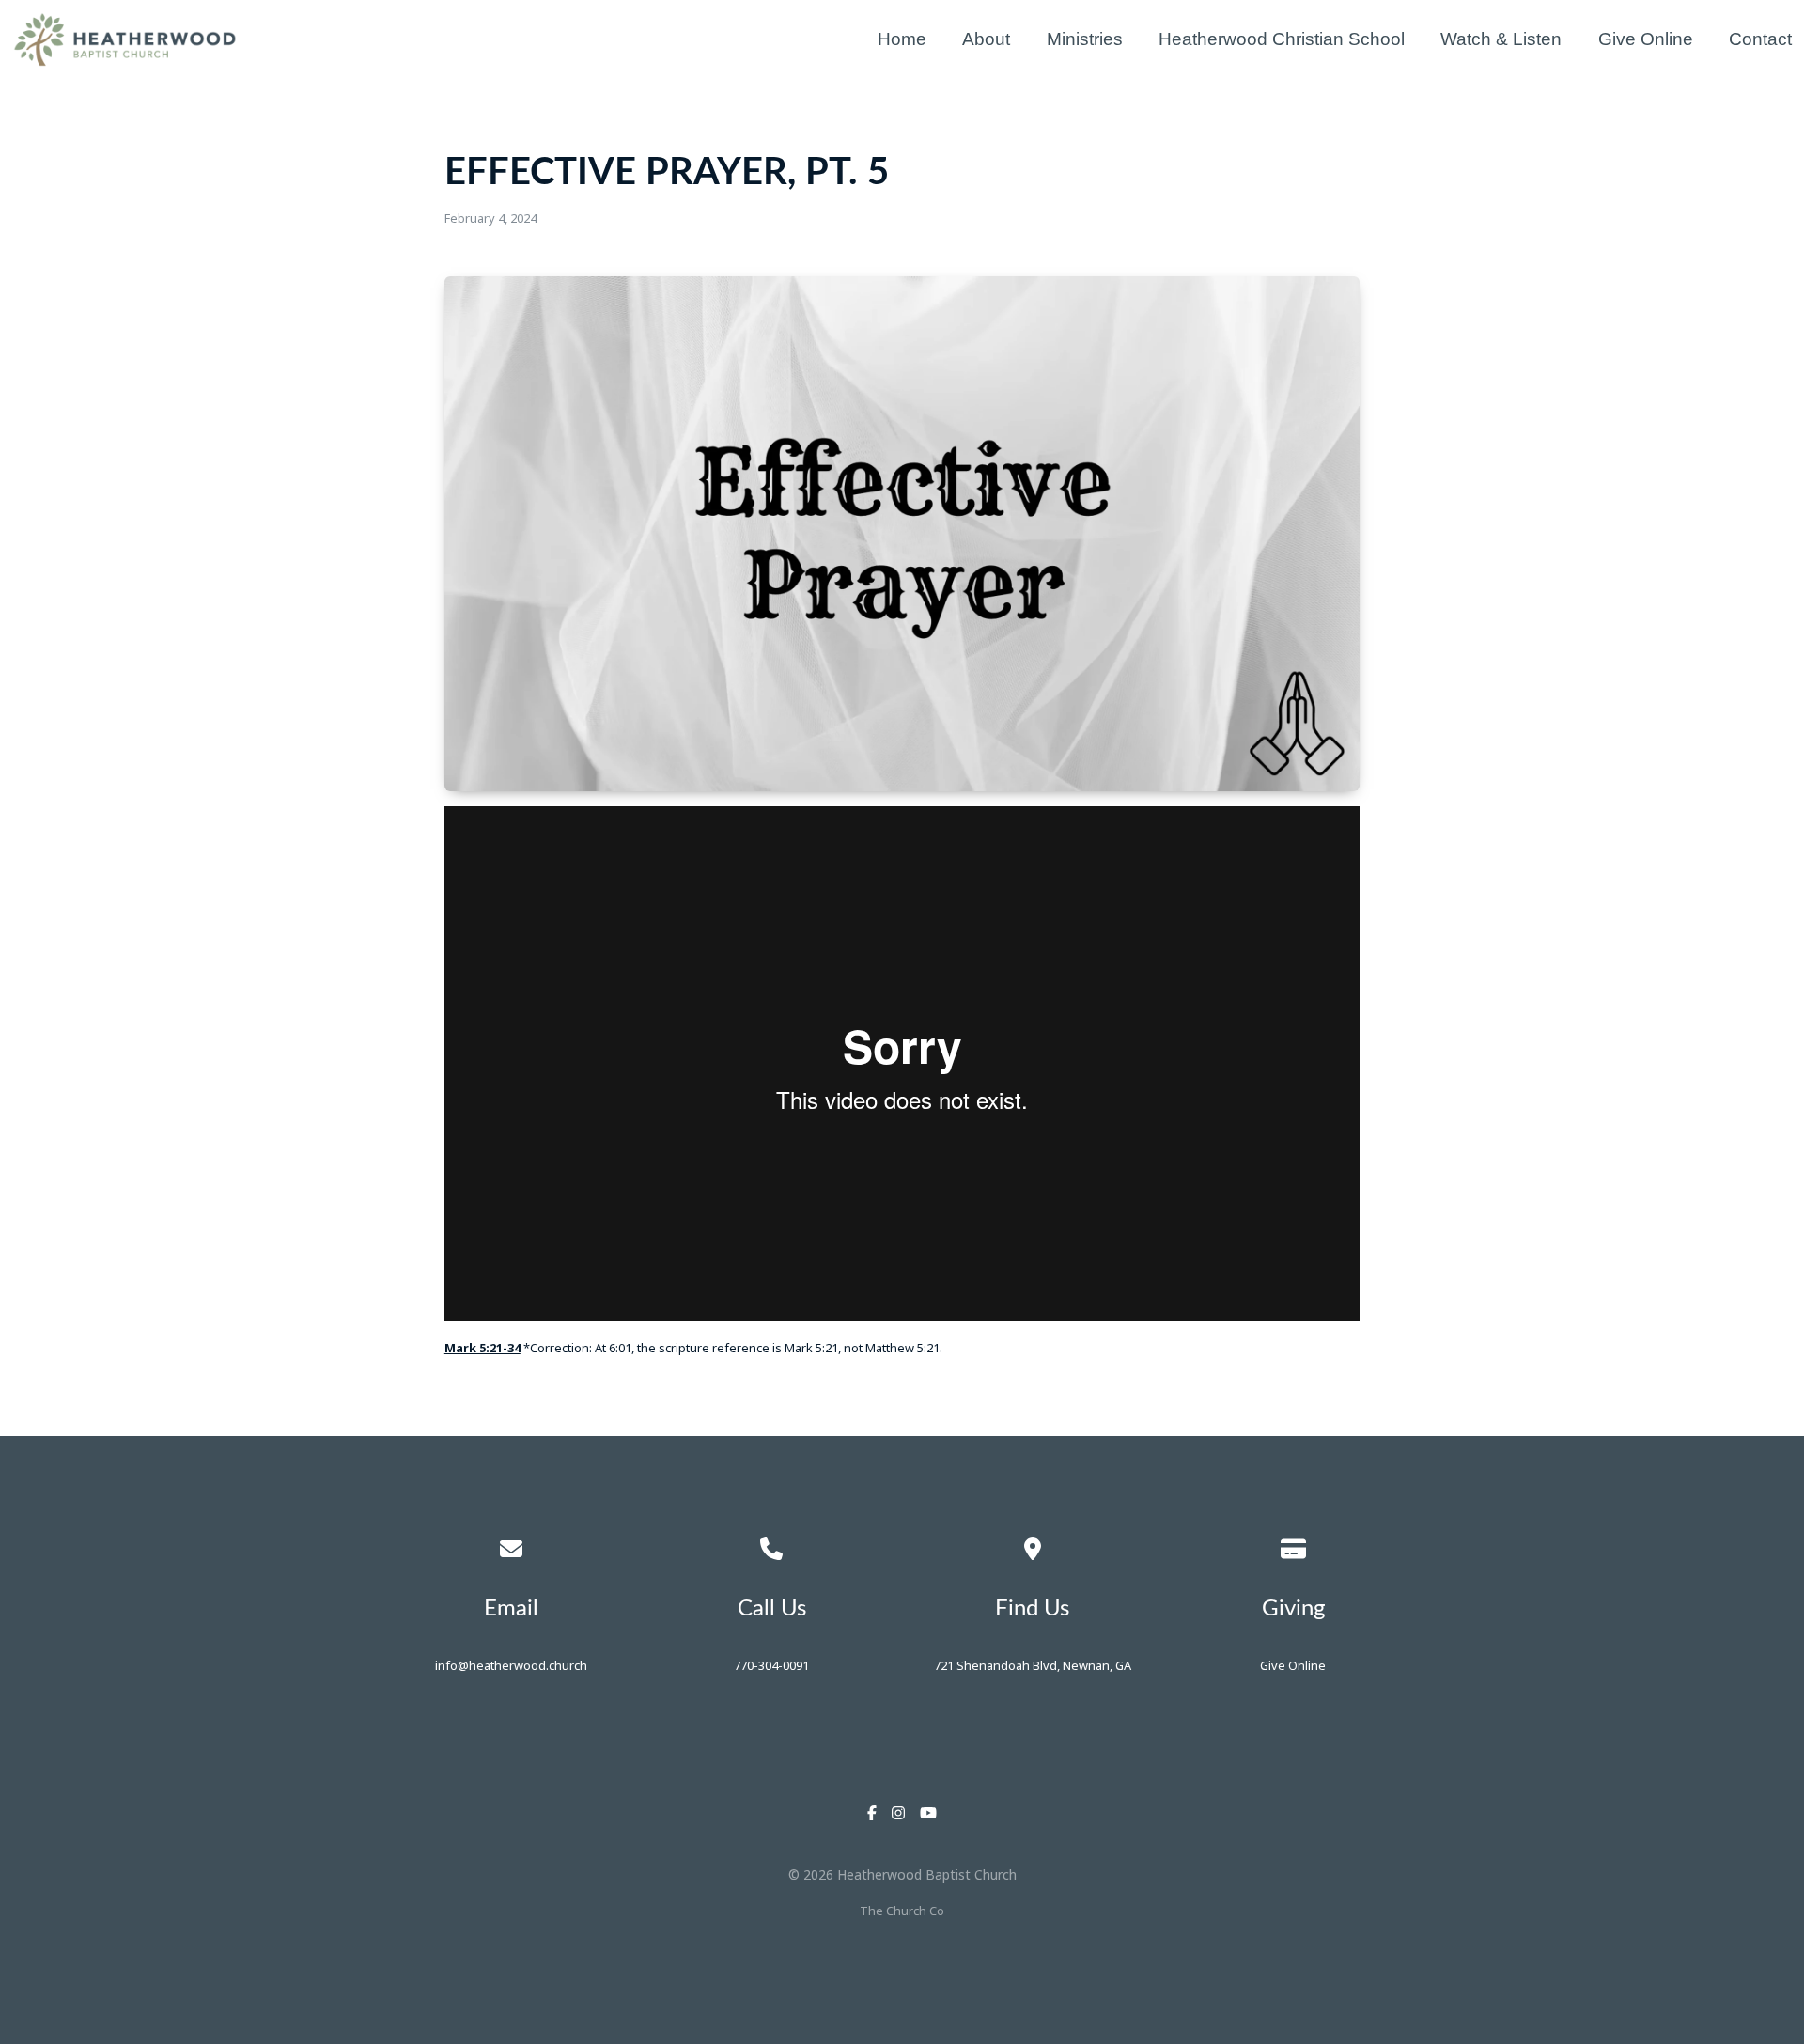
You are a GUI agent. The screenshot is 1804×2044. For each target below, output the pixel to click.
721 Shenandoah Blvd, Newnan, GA (1033, 1665)
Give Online (1293, 1665)
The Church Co (902, 1911)
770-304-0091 (771, 1665)
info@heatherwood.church (511, 1665)
